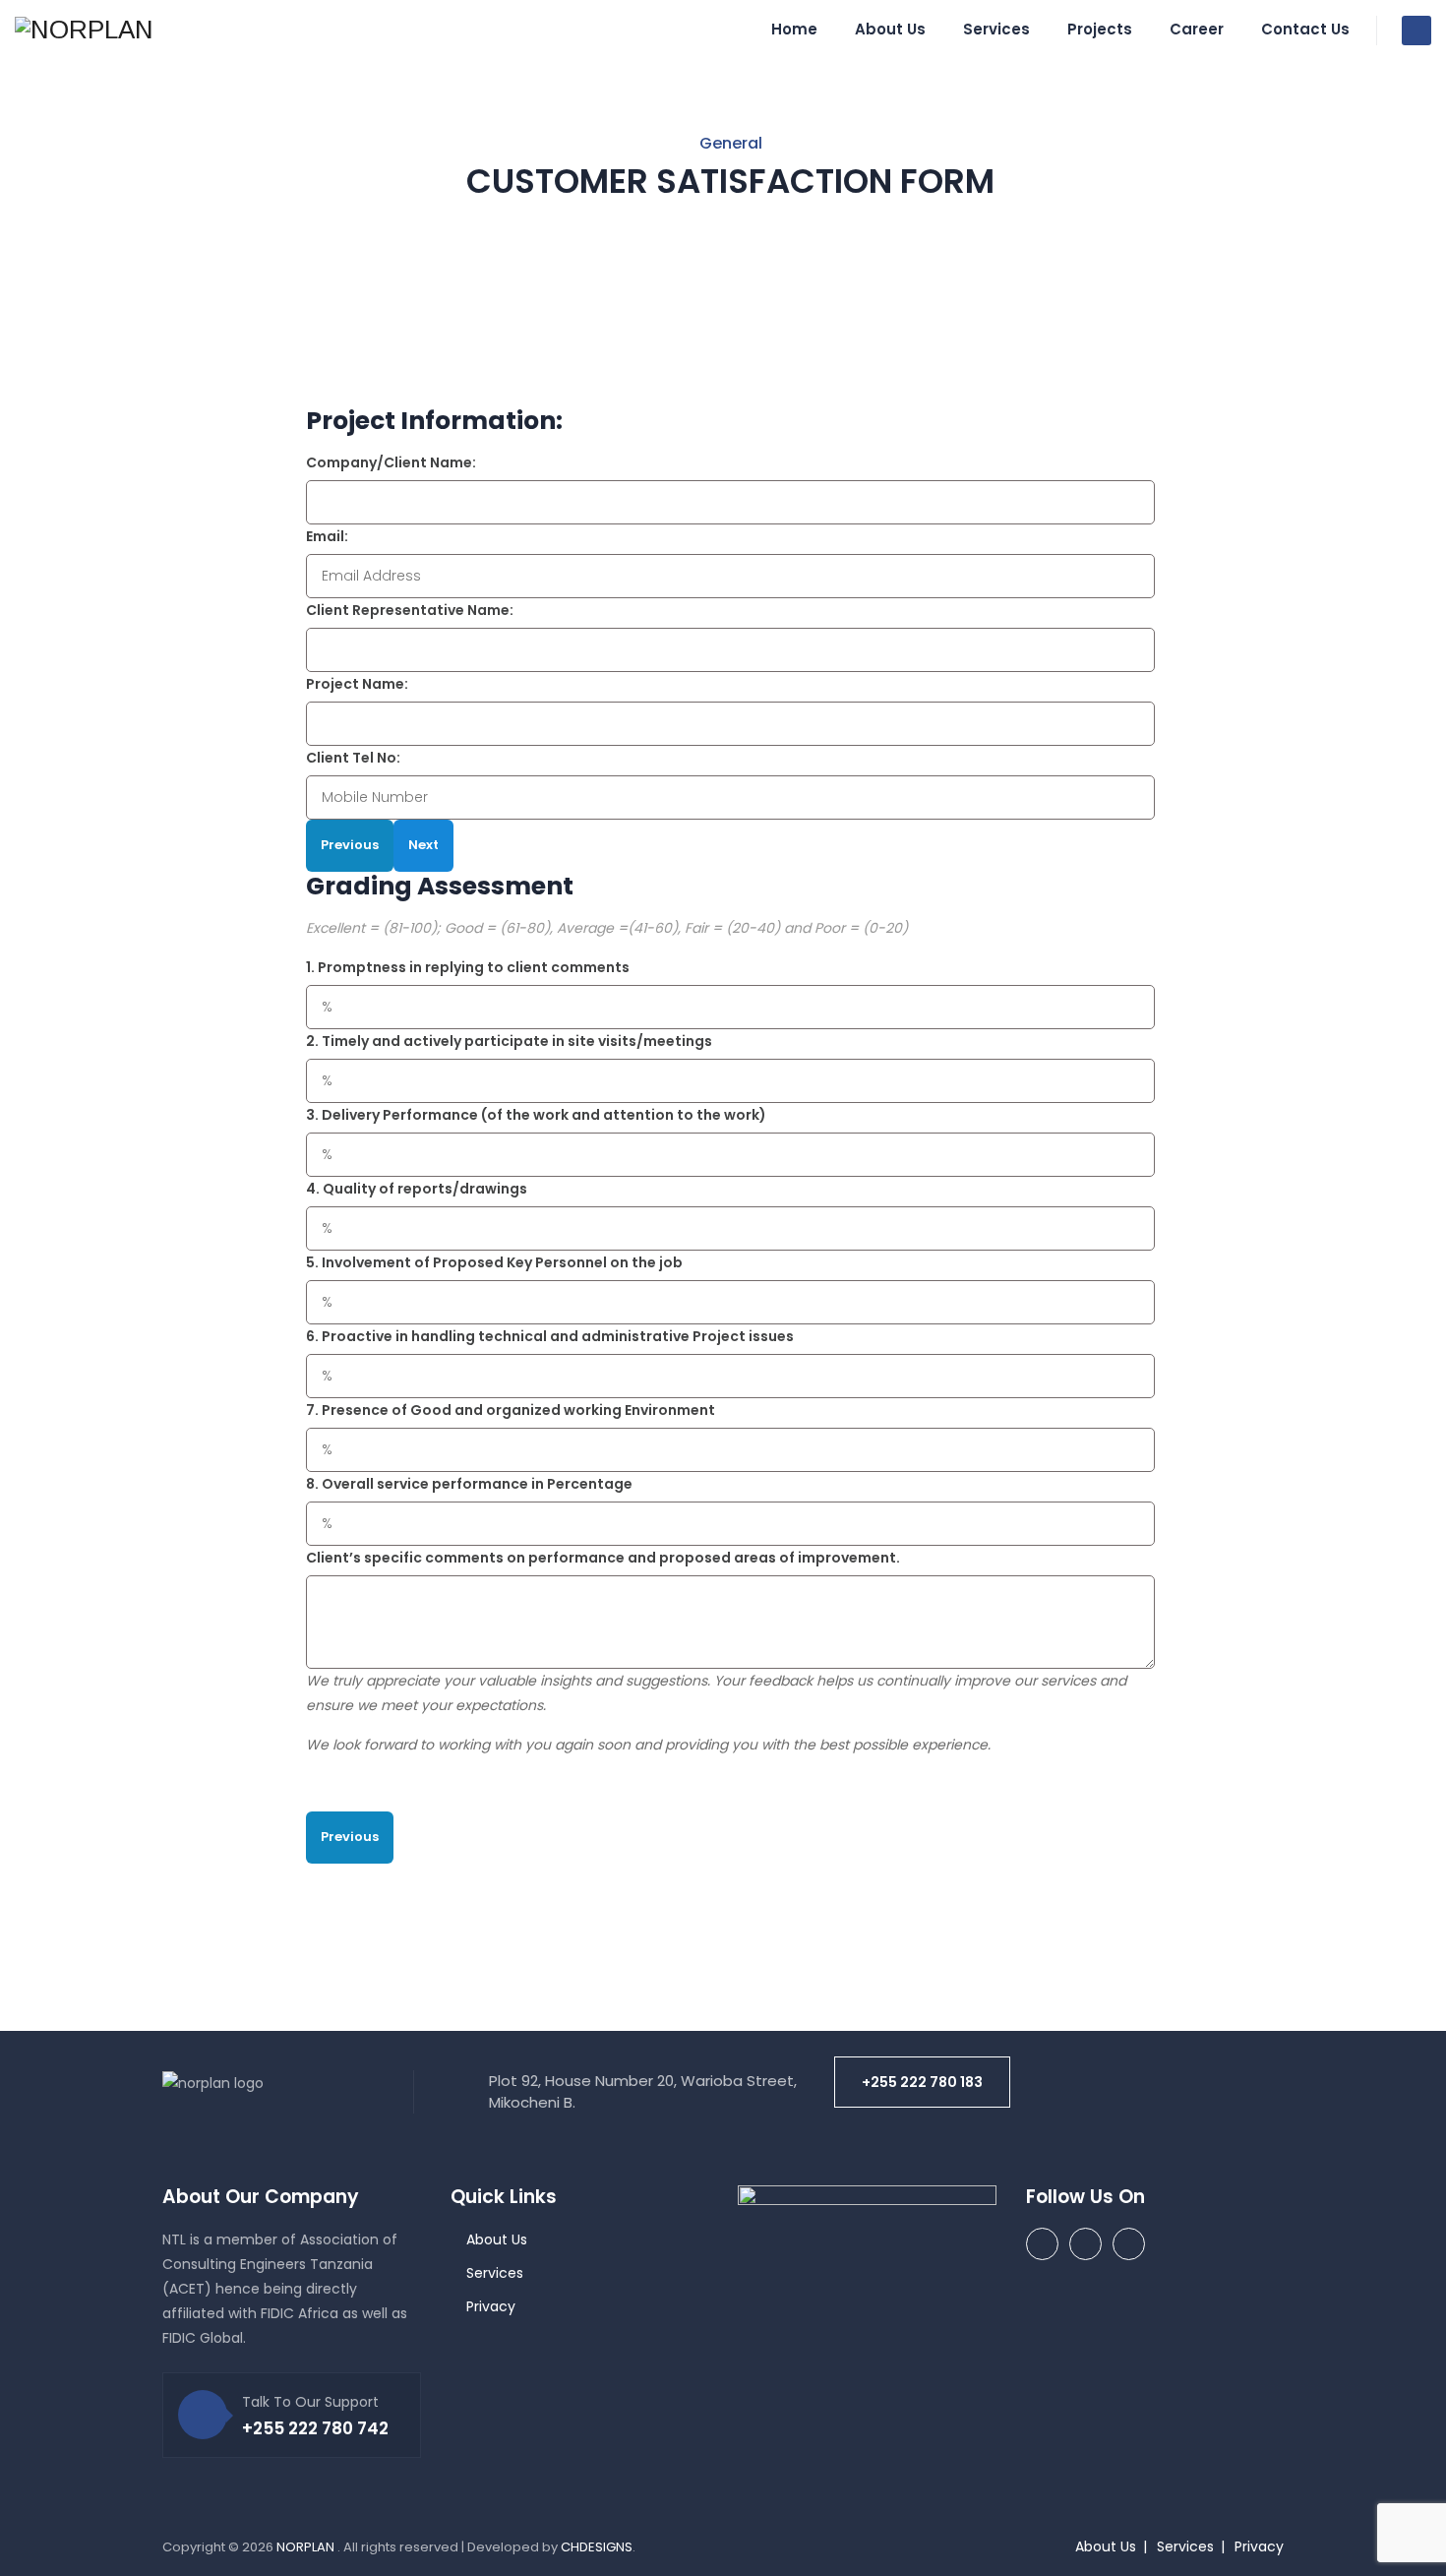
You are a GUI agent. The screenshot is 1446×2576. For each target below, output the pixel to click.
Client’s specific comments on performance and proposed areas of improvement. (603, 1558)
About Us (890, 29)
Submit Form (387, 1888)
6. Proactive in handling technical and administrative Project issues (550, 1336)
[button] (922, 2082)
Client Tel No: (353, 758)
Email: (327, 536)
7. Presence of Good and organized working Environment (511, 1410)
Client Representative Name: (410, 610)
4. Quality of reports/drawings (417, 1189)
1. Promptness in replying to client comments (468, 967)
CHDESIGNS (597, 2547)
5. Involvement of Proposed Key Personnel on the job (494, 1262)
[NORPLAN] (84, 30)
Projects (1100, 29)
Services (996, 29)
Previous (350, 845)
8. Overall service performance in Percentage (469, 1484)
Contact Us (1305, 29)
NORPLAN (307, 2547)
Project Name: (357, 684)
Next (423, 845)
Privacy (491, 2306)
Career (1197, 29)
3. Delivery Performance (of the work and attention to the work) (536, 1115)
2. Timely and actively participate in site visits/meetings (509, 1041)
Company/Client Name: (391, 462)
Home (794, 29)
